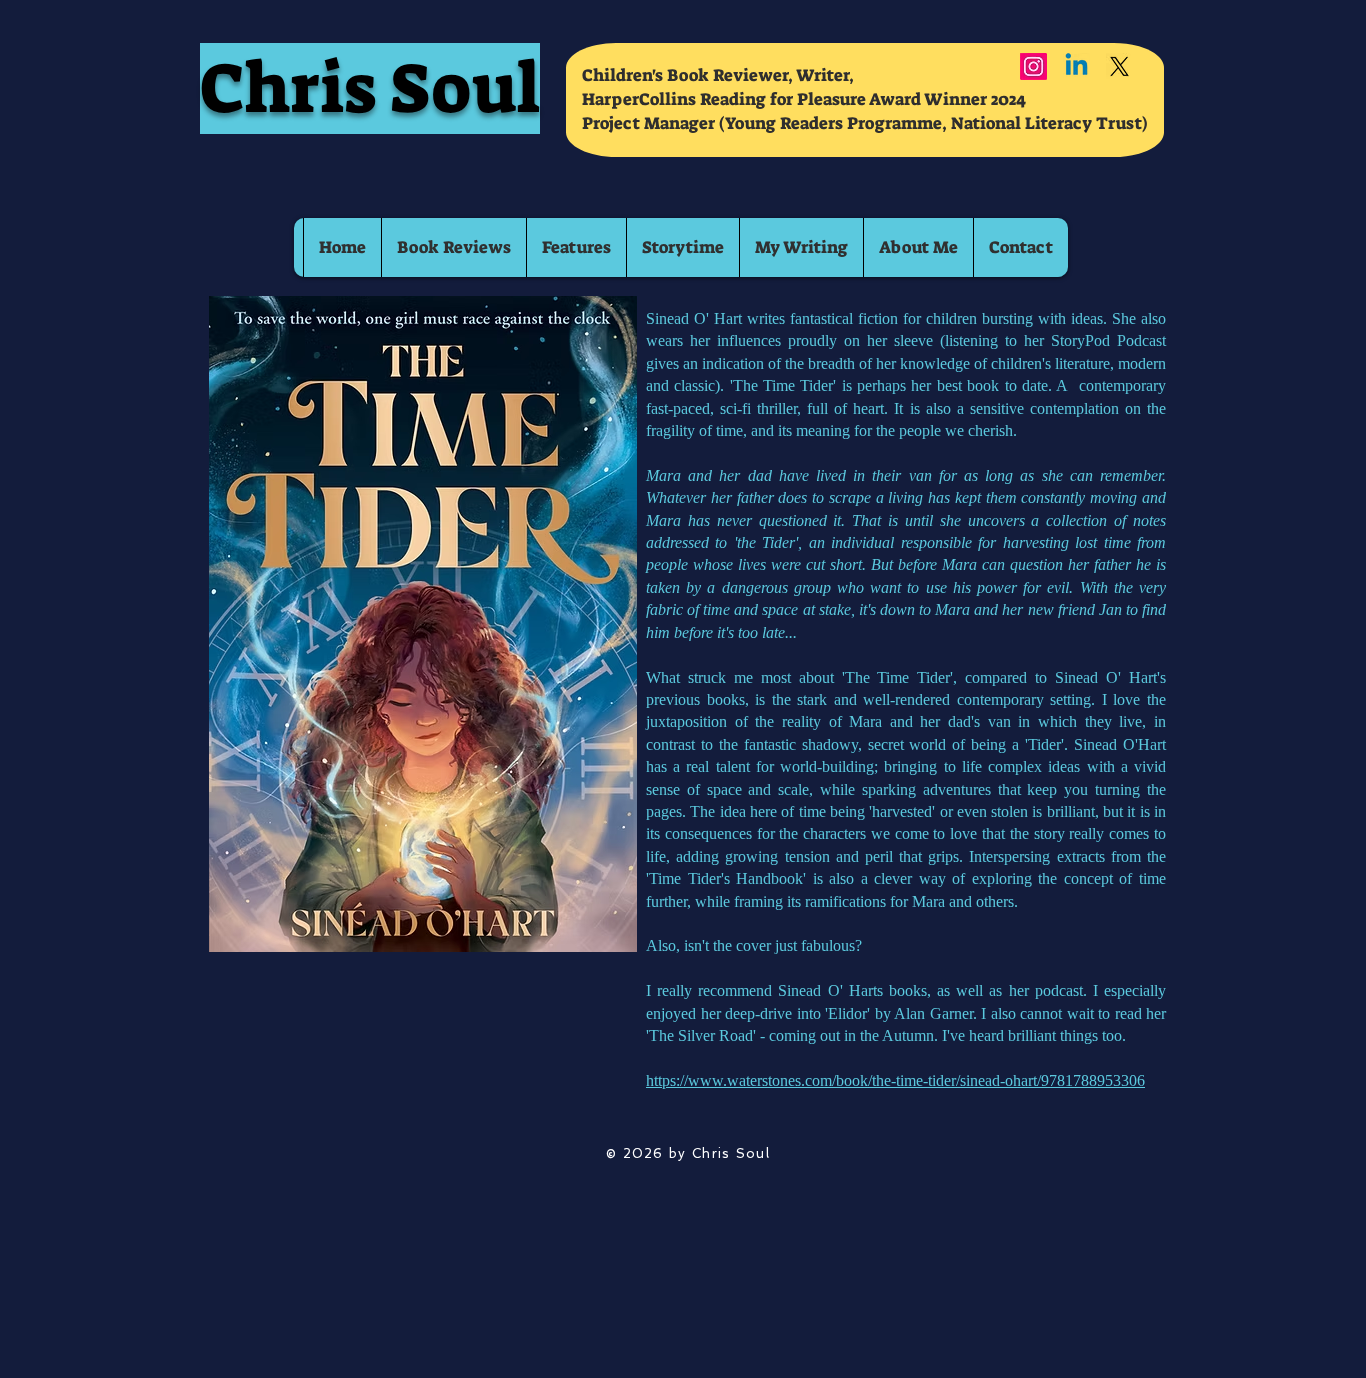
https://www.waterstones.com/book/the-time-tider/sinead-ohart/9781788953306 (895, 1080)
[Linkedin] (1076, 66)
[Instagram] (1033, 66)
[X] (1119, 66)
